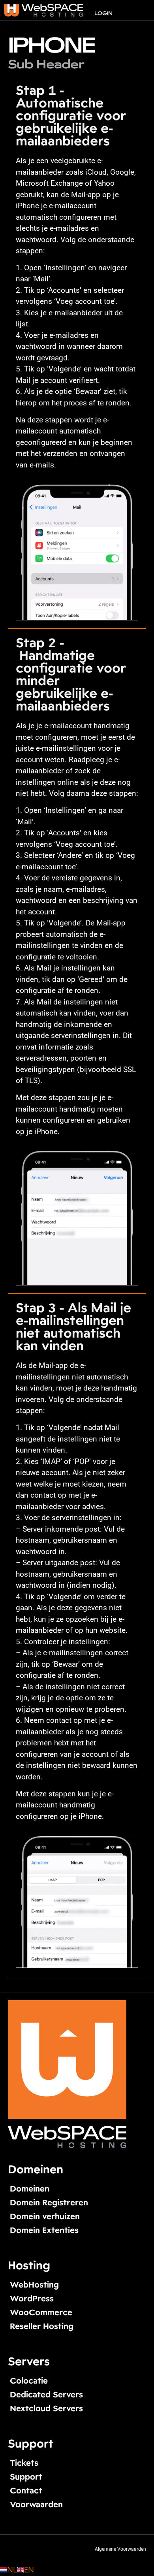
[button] (142, 7)
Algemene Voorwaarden (120, 2549)
